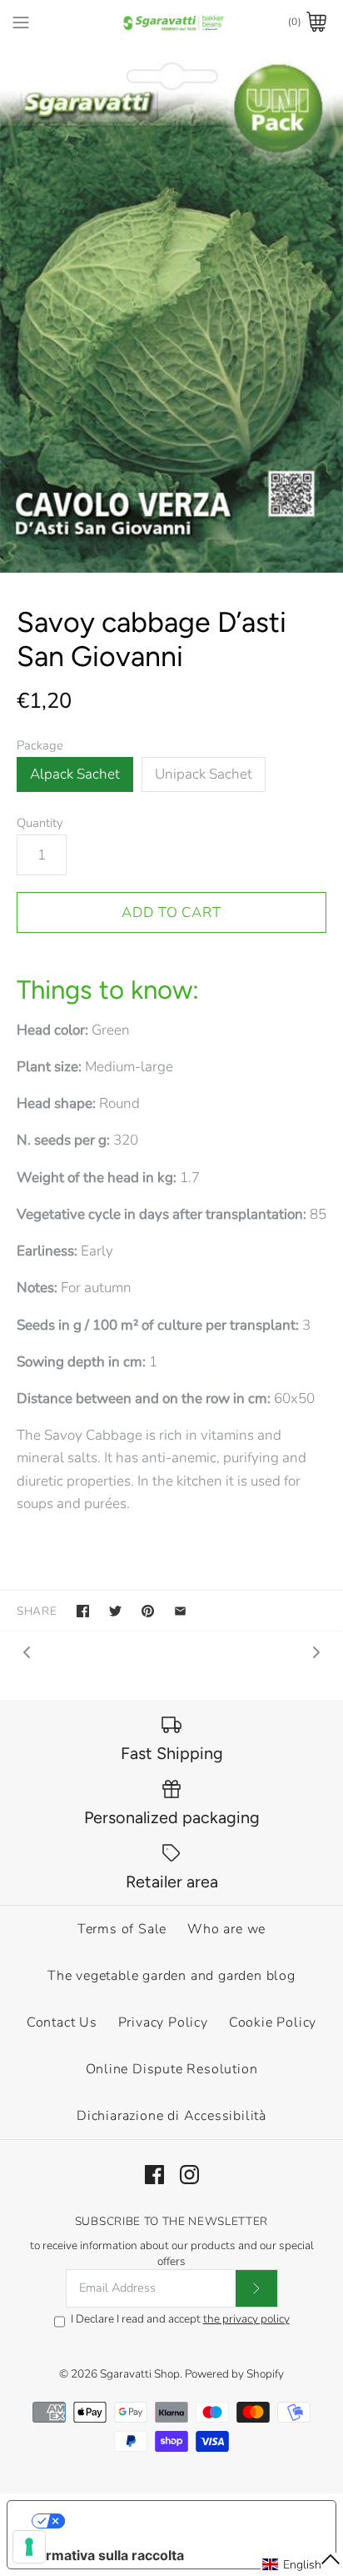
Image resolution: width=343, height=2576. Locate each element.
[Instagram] (189, 2175)
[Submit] (256, 2288)
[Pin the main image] (148, 1611)
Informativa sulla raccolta (102, 2555)
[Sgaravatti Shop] (172, 22)
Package (40, 745)
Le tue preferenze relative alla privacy (189, 2521)
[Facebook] (154, 2175)
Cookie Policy (273, 2022)
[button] (302, 2564)
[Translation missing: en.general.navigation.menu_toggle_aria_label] (21, 22)
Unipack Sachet (204, 774)
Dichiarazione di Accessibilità (171, 2116)
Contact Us (62, 2022)
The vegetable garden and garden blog (171, 1976)
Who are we (226, 1929)
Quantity (40, 823)
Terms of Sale (122, 1929)
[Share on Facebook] (83, 1611)
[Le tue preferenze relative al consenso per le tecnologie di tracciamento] (29, 2547)
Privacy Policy (163, 2022)
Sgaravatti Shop (140, 2374)
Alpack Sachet (75, 774)
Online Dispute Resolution (172, 2069)
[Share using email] (180, 1611)
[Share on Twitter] (115, 1611)
